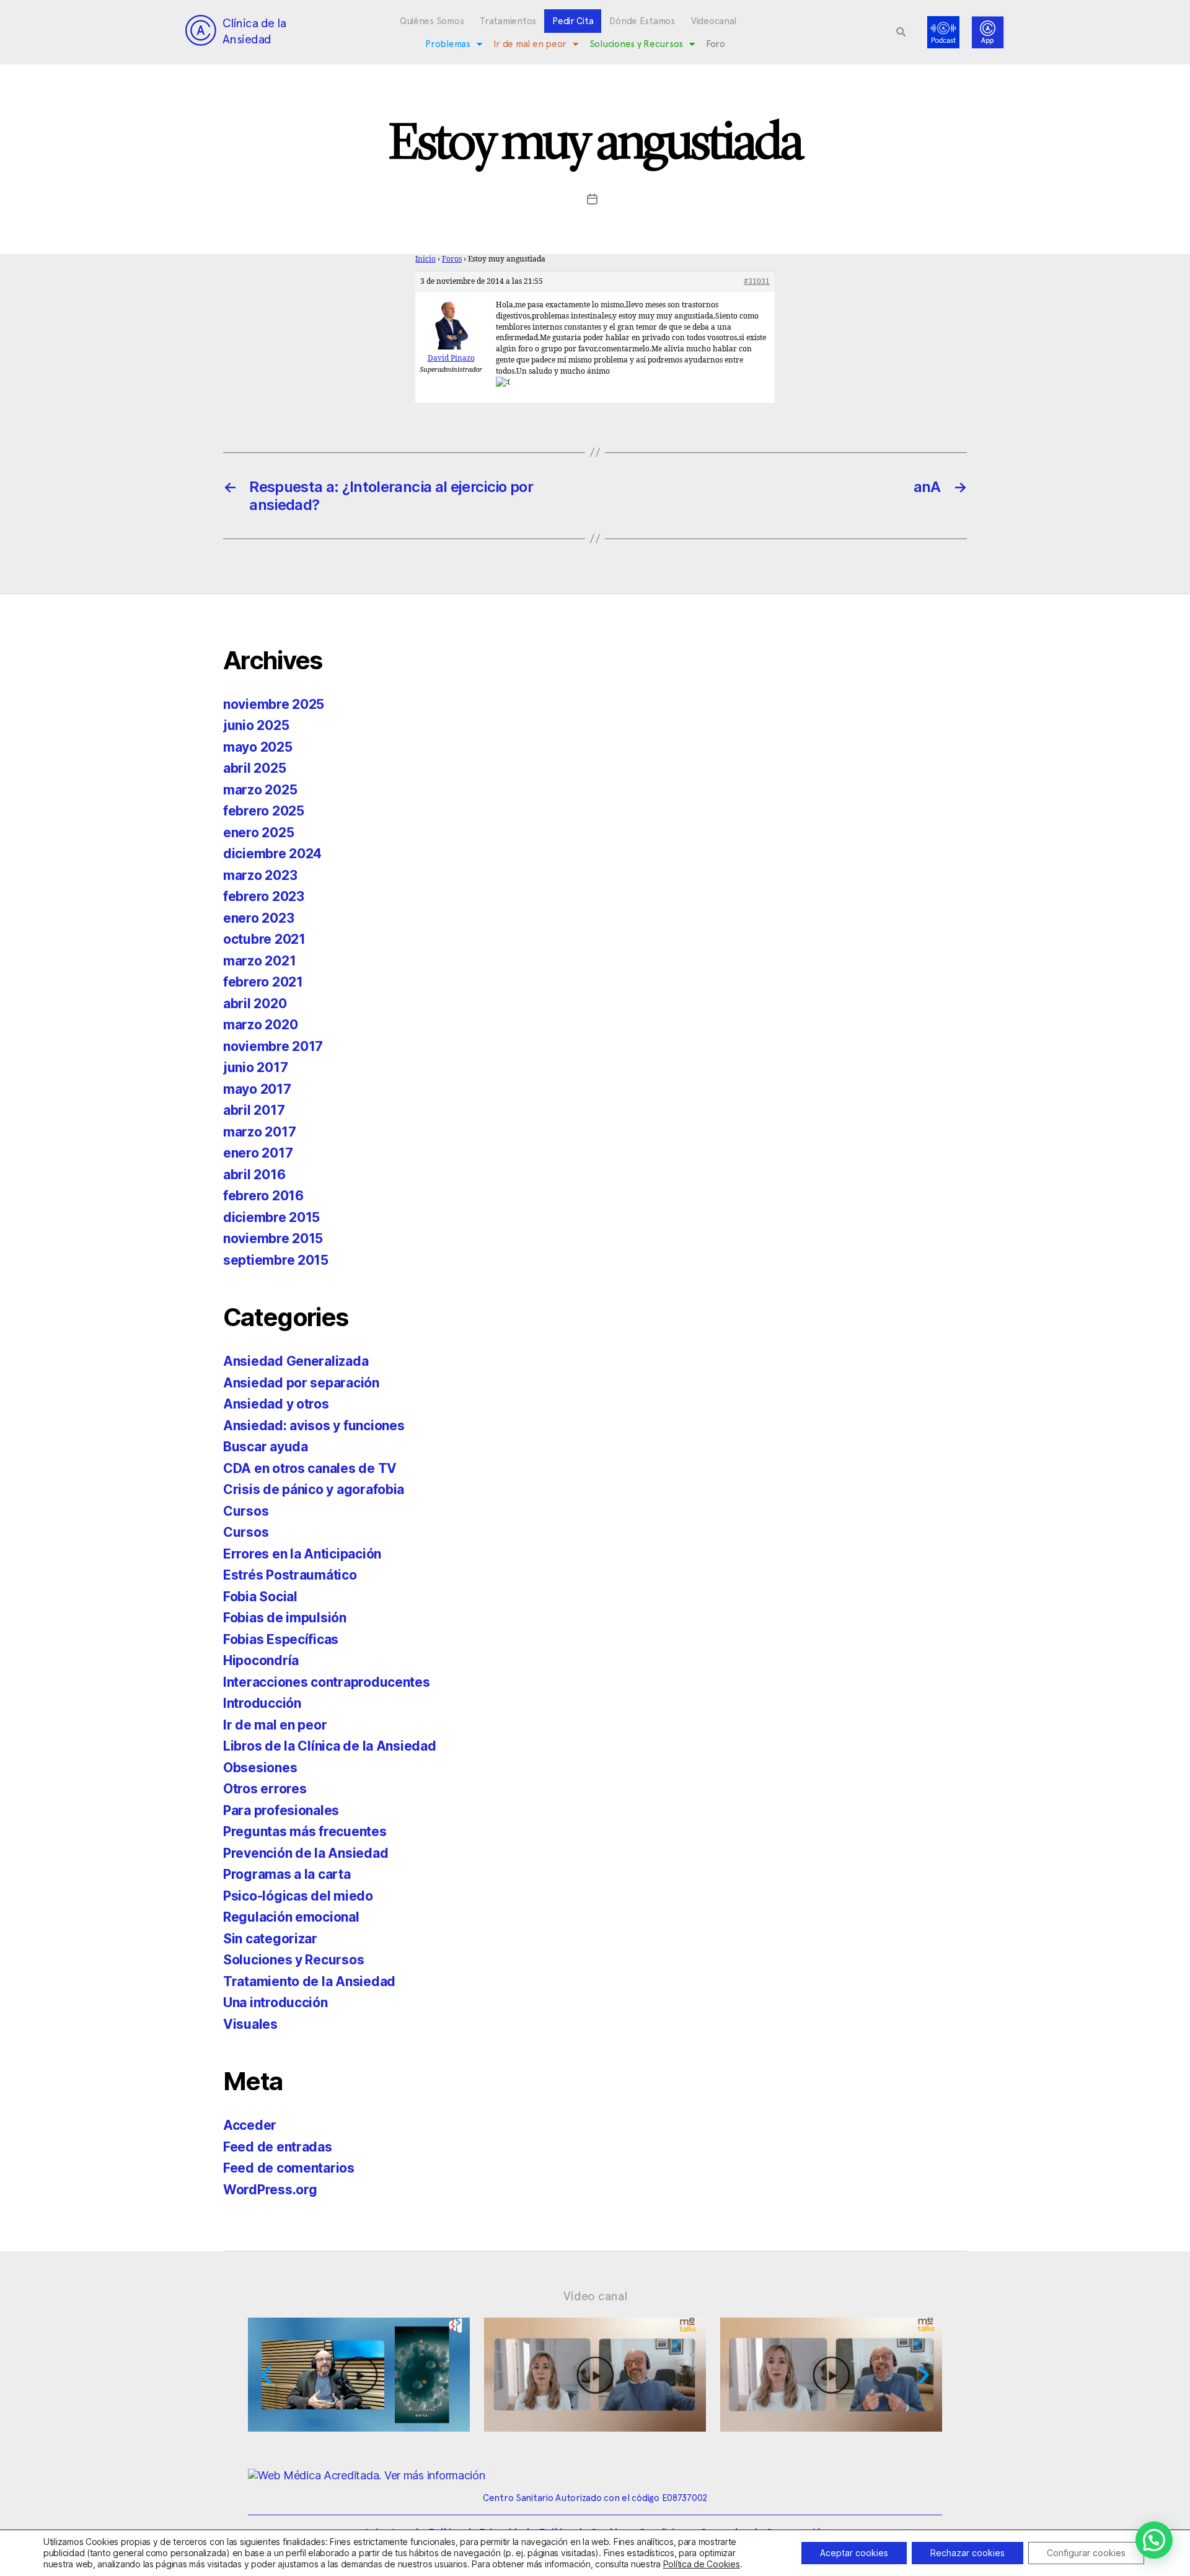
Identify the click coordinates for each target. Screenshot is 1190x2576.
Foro (716, 44)
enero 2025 (258, 833)
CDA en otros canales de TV (310, 1468)
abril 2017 (254, 1110)
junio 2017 (255, 1067)
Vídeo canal (595, 2296)
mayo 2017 (257, 1089)
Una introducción (275, 2002)
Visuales (250, 2024)
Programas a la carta (287, 1874)
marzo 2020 (260, 1025)
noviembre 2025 (274, 704)
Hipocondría (261, 1660)
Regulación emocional (291, 1917)
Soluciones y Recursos (636, 44)
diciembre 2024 (272, 854)
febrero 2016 (263, 1196)
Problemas (448, 44)
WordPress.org (270, 2190)
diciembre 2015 (271, 1217)
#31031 (757, 282)
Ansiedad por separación (301, 1383)
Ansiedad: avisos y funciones (314, 1426)
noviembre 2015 (273, 1238)
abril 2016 (254, 1175)
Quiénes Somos (432, 21)
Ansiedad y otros (276, 1404)
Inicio (425, 259)
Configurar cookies (1086, 2553)
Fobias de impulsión (285, 1618)
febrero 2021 (263, 982)
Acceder (250, 2125)
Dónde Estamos (642, 21)
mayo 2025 (258, 747)
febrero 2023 (264, 896)
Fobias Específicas (281, 1639)
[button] (901, 32)
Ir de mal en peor (530, 44)
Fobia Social (260, 1597)
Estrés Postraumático (290, 1575)
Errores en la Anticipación (302, 1554)
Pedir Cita (573, 21)
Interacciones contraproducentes (327, 1682)
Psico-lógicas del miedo (298, 1896)
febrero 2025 (264, 811)
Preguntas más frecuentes (305, 1831)
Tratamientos (508, 21)
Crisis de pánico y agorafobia (314, 1489)
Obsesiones (260, 1768)
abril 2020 (255, 1004)
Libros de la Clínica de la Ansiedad (330, 1746)
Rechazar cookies (967, 2553)
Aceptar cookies (854, 2553)
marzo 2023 (260, 875)
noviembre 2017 (273, 1046)
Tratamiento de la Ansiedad (309, 1981)
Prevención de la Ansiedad (306, 1853)
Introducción (262, 1703)
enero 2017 (258, 1153)
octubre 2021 (264, 939)
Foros (452, 259)
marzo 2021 (259, 961)
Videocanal (714, 21)
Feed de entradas (278, 2147)
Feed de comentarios (289, 2168)
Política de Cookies (702, 2564)
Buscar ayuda (266, 1447)
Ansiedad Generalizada (296, 1361)
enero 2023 (258, 918)
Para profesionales (281, 1810)
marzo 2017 (259, 1132)
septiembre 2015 (276, 1260)
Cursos (246, 1511)
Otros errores (265, 1789)
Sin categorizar (270, 1939)
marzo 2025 (260, 790)
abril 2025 (254, 768)
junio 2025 (256, 725)
